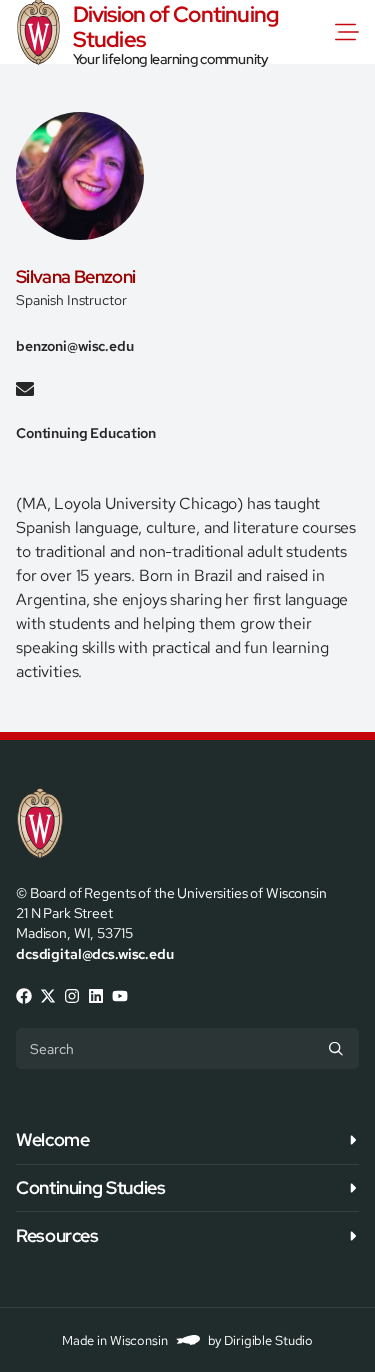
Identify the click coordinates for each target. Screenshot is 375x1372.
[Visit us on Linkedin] (96, 996)
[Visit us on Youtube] (120, 996)
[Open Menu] (351, 32)
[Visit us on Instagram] (72, 996)
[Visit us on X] (48, 996)
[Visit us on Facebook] (24, 996)
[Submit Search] (336, 1048)
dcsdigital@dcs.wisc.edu (95, 953)
